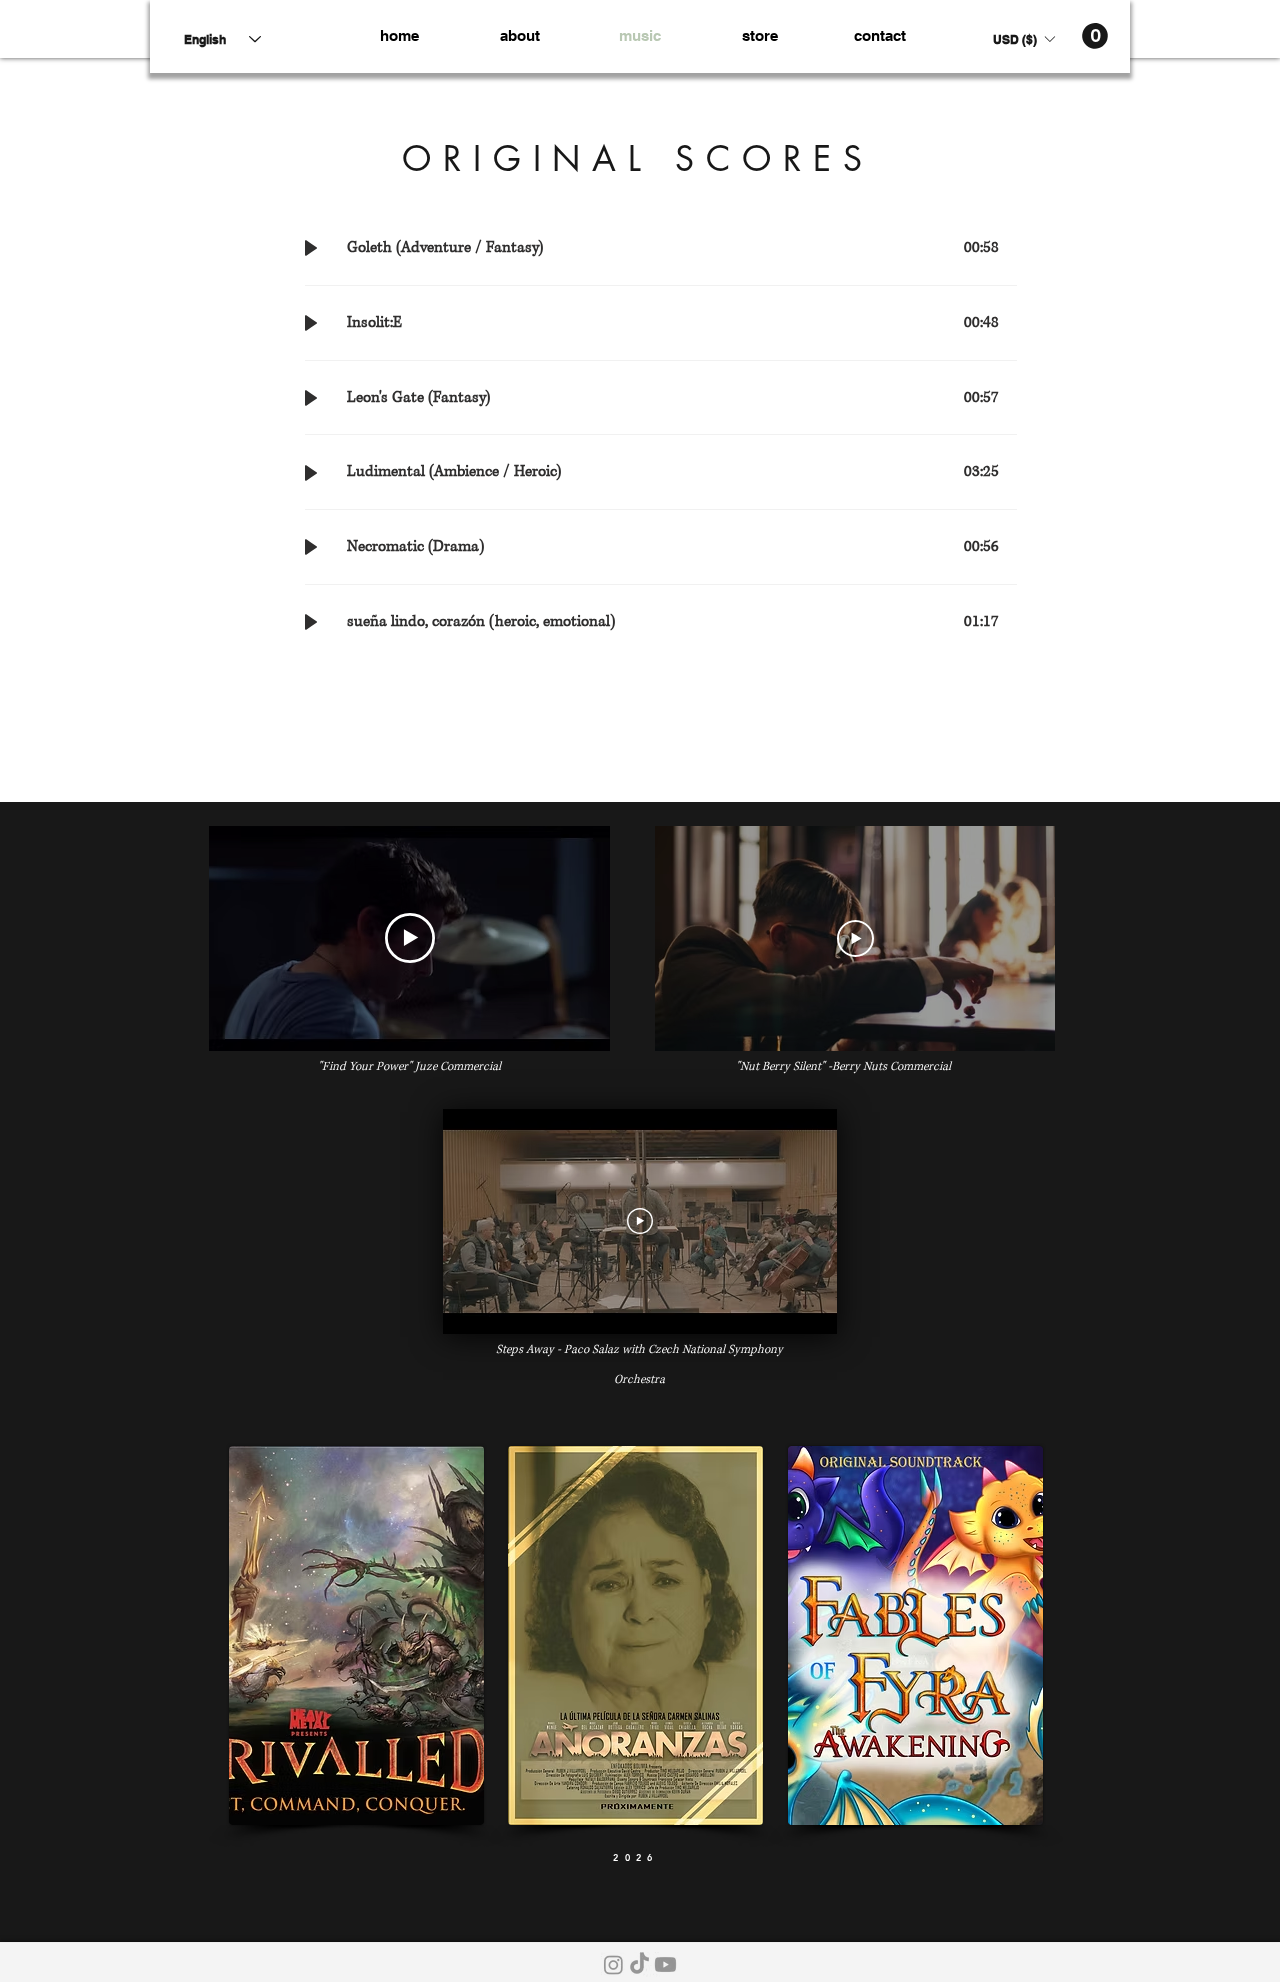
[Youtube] (665, 1964)
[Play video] (410, 938)
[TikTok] (639, 1964)
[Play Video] (855, 938)
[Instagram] (613, 1964)
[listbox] (1023, 39)
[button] (1023, 39)
